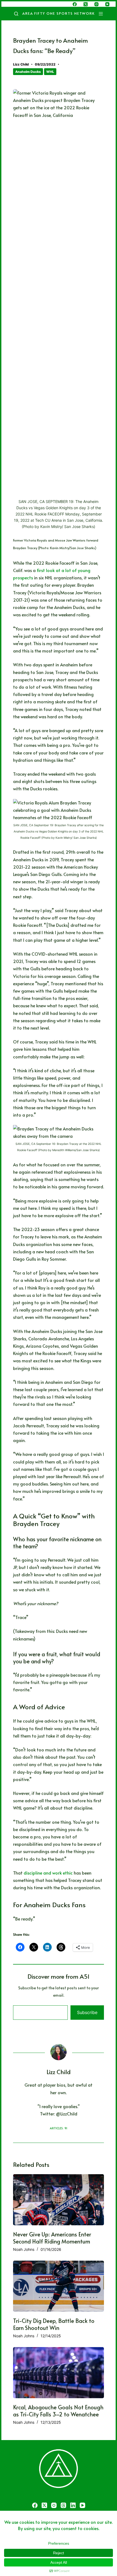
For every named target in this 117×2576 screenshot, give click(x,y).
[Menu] (102, 14)
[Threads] (63, 2505)
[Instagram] (96, 4)
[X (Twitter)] (86, 4)
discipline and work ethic (48, 1873)
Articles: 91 (59, 2128)
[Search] (16, 14)
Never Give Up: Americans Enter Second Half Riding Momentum (52, 2238)
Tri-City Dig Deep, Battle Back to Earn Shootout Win (54, 2324)
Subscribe (87, 2012)
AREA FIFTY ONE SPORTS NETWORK (59, 13)
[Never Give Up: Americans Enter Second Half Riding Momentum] (59, 2200)
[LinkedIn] (73, 2505)
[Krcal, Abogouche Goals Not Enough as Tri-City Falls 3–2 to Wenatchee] (59, 2373)
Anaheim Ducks (28, 72)
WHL (50, 72)
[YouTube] (107, 4)
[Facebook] (75, 4)
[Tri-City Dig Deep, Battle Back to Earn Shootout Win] (59, 2286)
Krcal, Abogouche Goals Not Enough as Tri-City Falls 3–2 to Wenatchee (58, 2411)
